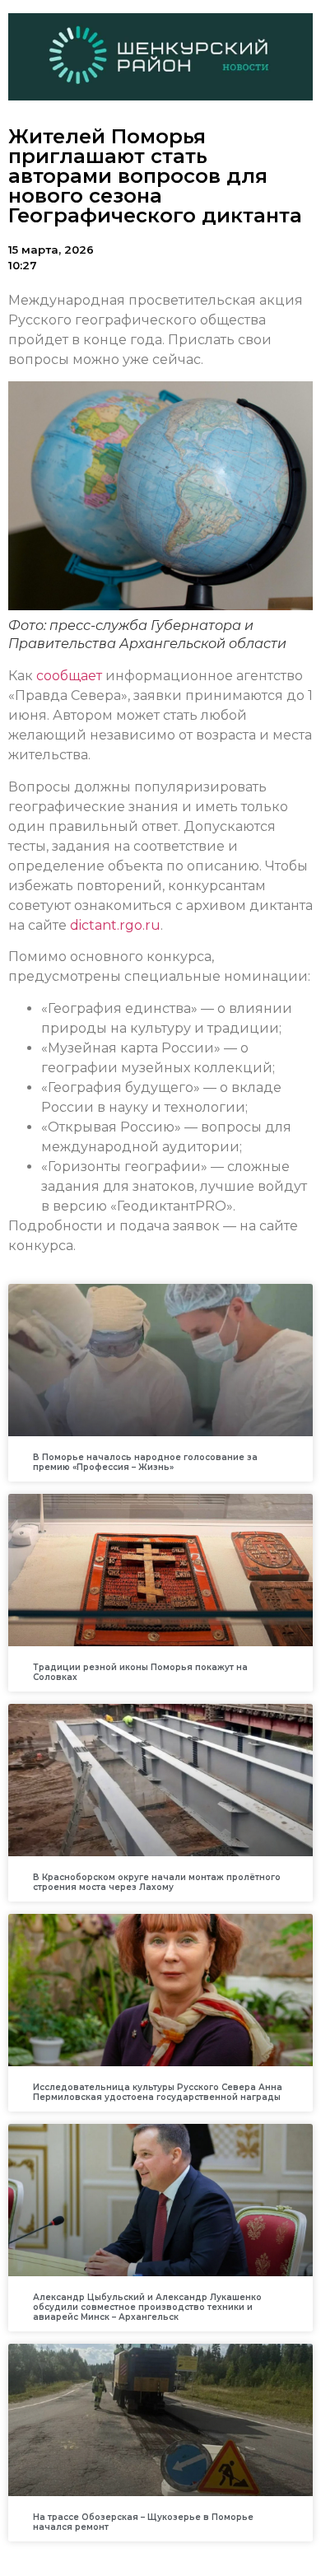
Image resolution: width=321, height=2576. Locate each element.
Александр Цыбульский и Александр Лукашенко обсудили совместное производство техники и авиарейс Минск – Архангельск (147, 2307)
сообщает (69, 676)
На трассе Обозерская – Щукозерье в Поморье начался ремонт (143, 2522)
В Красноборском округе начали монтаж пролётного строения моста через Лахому (157, 1882)
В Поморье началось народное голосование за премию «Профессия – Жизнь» (145, 1462)
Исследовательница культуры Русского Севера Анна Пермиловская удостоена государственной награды (158, 2092)
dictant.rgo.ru (115, 925)
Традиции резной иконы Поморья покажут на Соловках (140, 1672)
